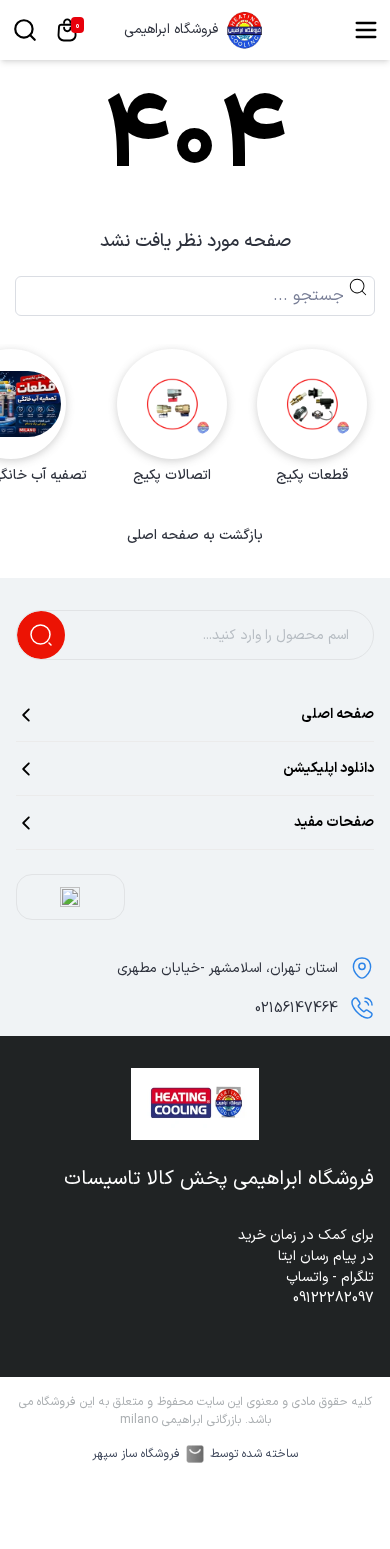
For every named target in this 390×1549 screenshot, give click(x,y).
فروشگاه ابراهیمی (171, 30)
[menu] (366, 30)
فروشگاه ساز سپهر (136, 1454)
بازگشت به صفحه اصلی (195, 536)
